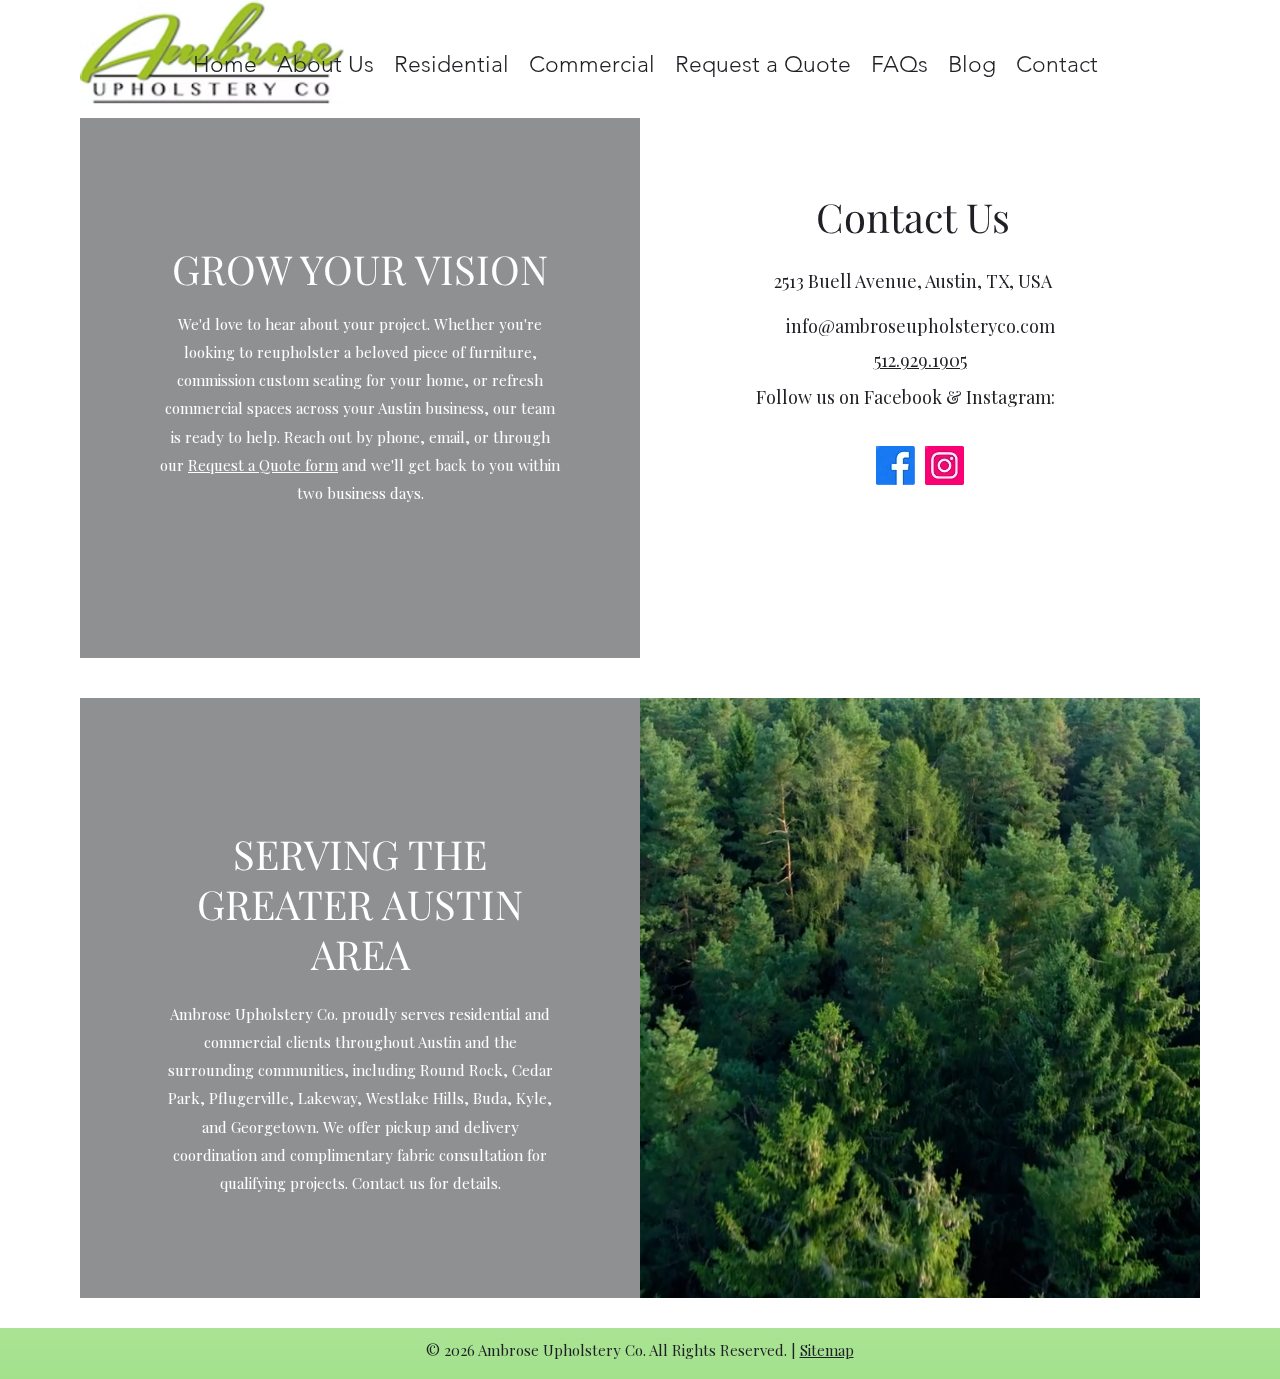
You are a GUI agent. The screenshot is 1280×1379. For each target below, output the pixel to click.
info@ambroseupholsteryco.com (920, 326)
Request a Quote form (263, 465)
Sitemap (827, 1350)
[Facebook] (895, 465)
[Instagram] (944, 465)
